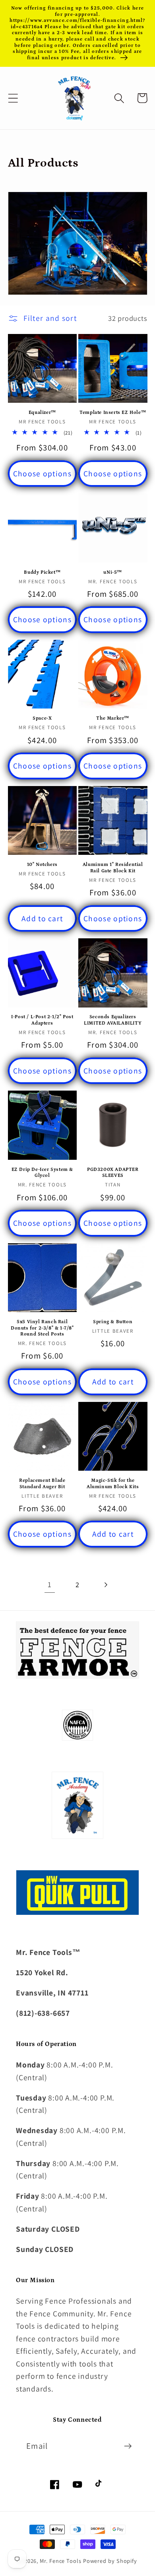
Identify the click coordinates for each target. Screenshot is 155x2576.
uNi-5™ (113, 572)
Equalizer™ (42, 413)
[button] (13, 98)
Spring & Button (113, 1322)
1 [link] (50, 1584)
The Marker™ (113, 718)
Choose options (42, 474)
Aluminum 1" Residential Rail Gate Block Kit (113, 868)
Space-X (42, 718)
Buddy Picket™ (42, 572)
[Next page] (106, 1585)
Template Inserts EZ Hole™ (113, 413)
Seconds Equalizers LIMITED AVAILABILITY (113, 1020)
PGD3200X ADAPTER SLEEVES (113, 1173)
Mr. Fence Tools (61, 2561)
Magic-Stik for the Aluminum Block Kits (113, 1484)
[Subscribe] (128, 2446)
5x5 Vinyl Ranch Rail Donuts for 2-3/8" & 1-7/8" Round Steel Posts (42, 1328)
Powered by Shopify (110, 2561)
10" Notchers (42, 865)
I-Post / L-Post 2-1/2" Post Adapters (42, 1020)
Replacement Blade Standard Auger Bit (42, 1484)
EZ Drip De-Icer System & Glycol (42, 1173)
